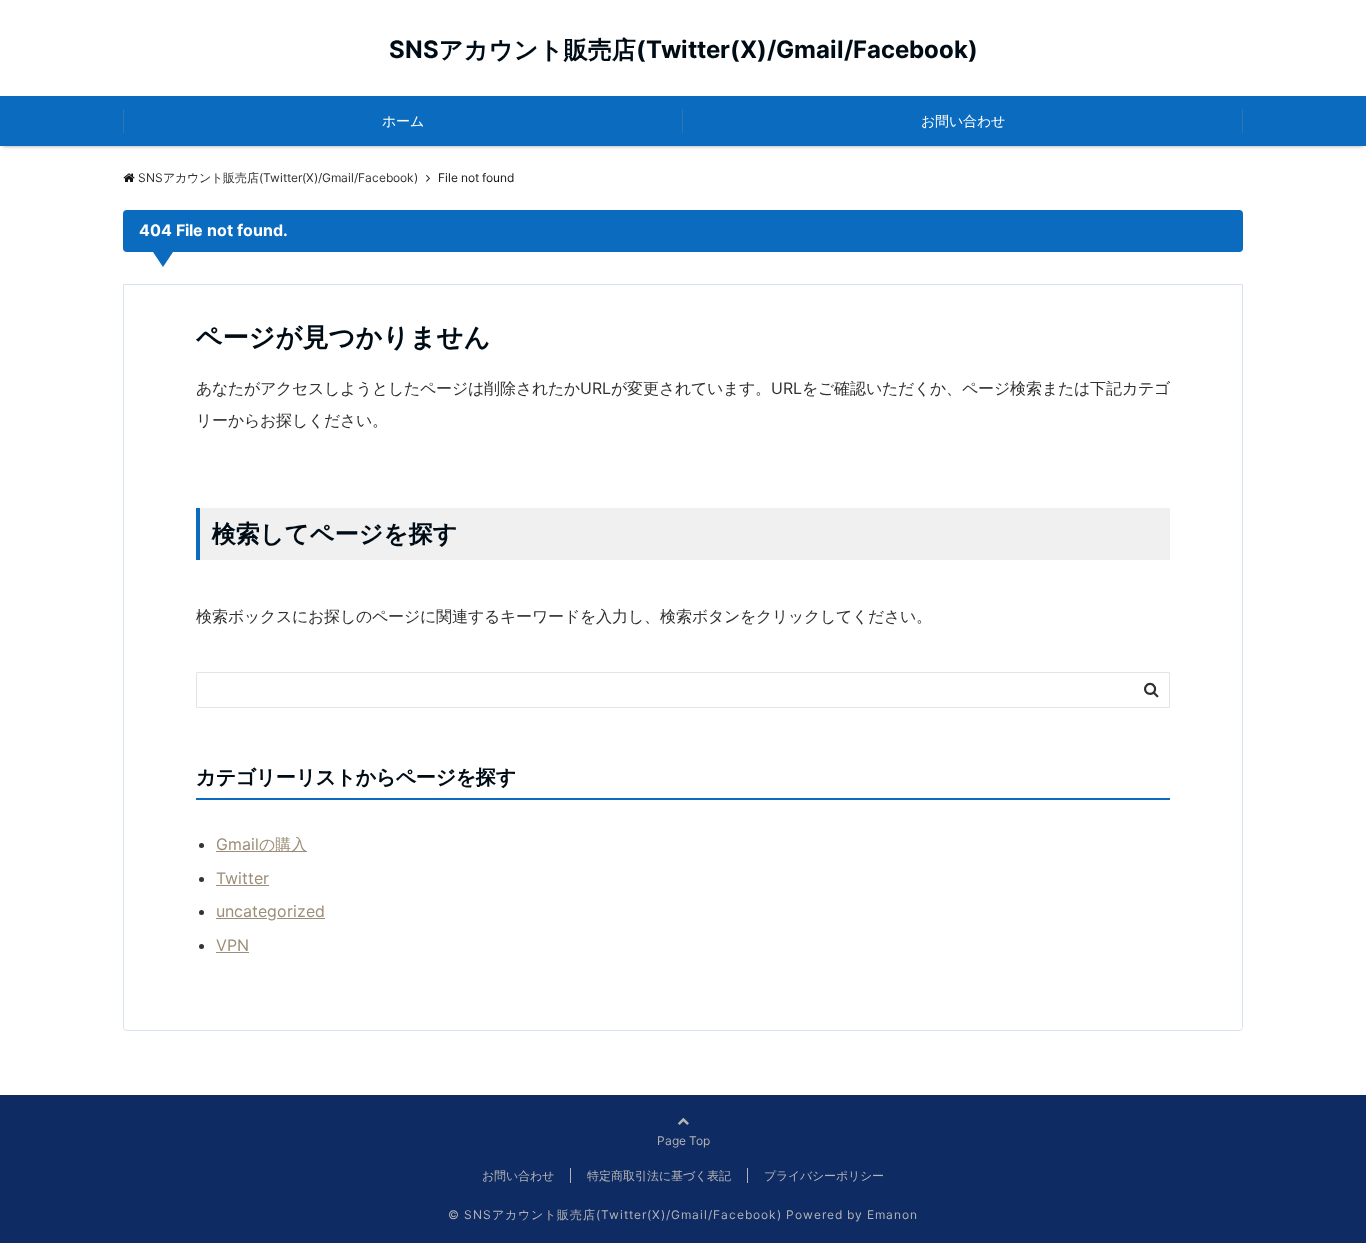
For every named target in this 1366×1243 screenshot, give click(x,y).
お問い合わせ (963, 120)
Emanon (892, 1214)
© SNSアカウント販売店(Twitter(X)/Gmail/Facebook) (615, 1214)
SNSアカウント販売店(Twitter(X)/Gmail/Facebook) (683, 49)
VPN (232, 945)
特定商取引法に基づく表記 (659, 1175)
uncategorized (270, 911)
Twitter (242, 878)
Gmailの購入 (261, 844)
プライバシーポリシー (824, 1175)
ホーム (403, 120)
